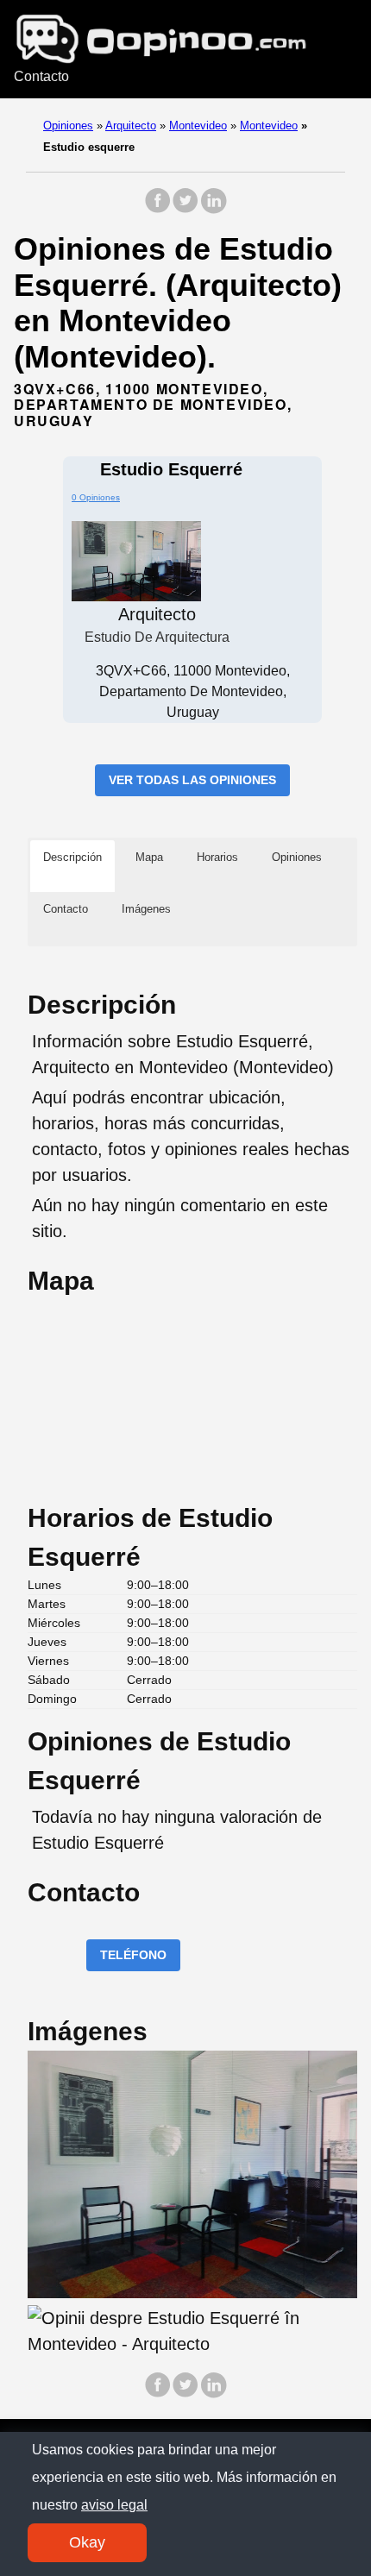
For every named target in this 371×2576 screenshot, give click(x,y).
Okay (87, 2542)
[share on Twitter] (185, 209)
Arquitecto (131, 126)
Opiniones (68, 126)
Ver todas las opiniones (192, 780)
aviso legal (114, 2505)
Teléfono (133, 1955)
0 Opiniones (96, 497)
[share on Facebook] (158, 209)
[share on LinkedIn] (213, 209)
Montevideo (198, 126)
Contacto (41, 76)
